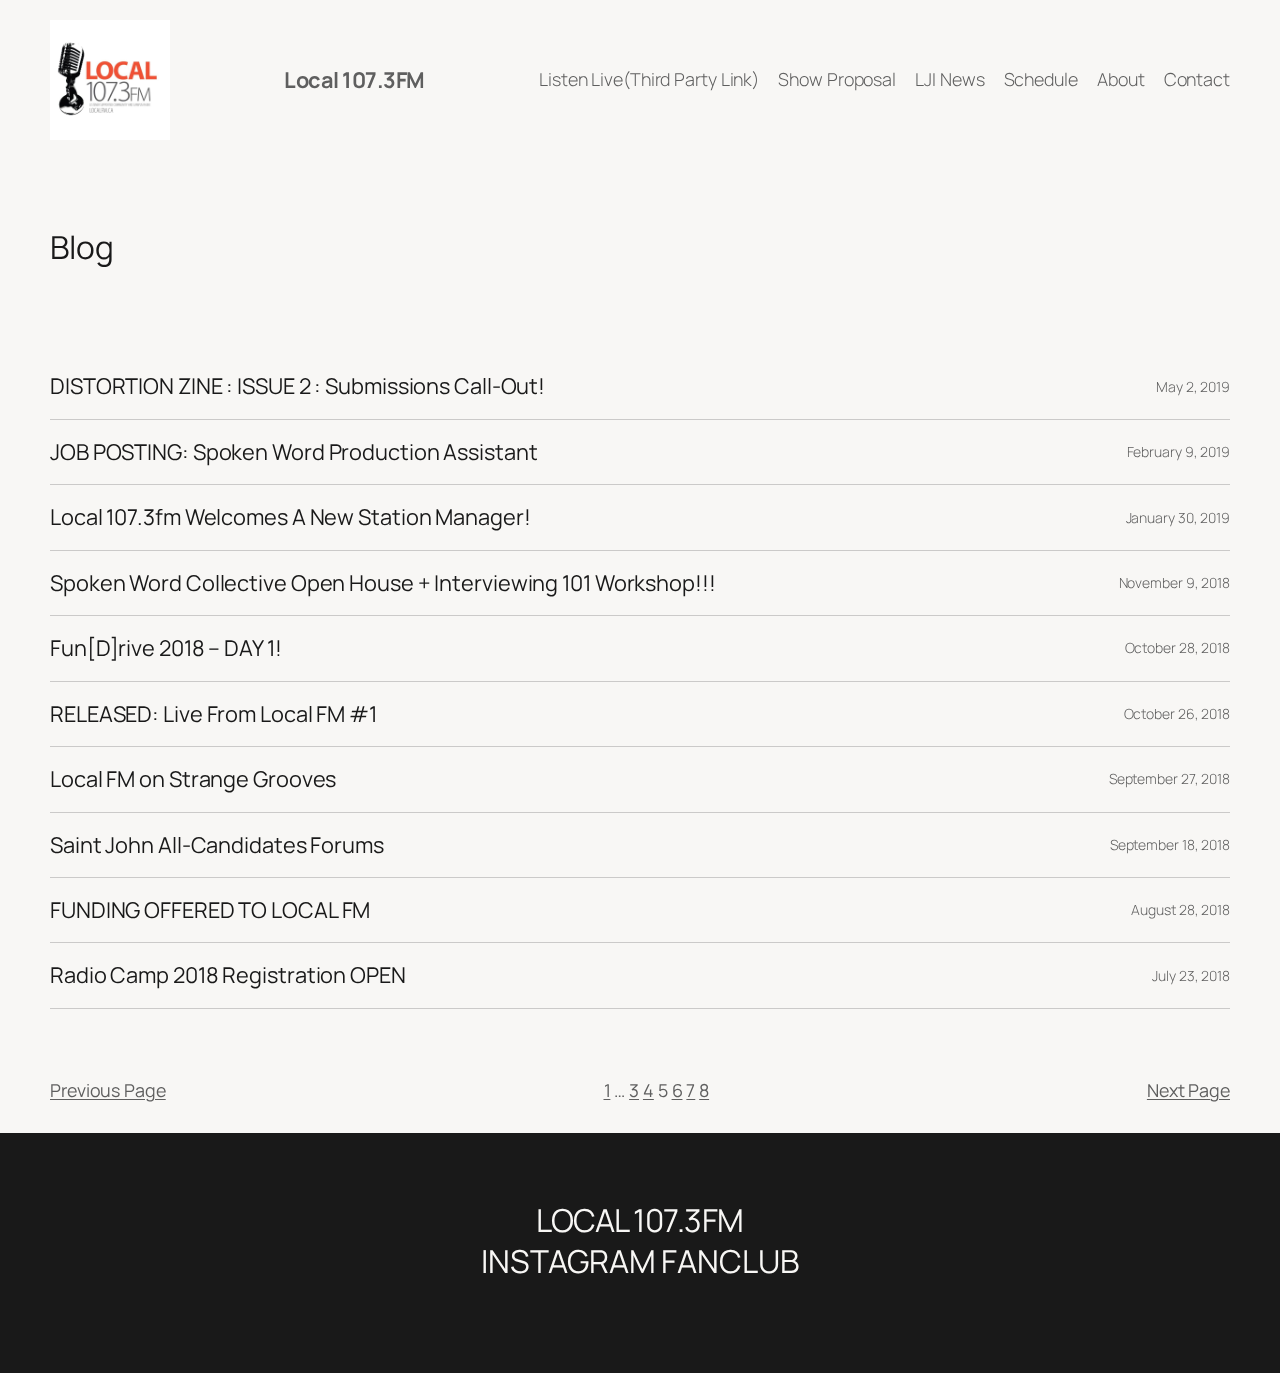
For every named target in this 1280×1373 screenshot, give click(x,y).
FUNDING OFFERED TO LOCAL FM (210, 910)
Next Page (1188, 1090)
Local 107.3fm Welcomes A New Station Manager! (290, 517)
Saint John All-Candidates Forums (217, 845)
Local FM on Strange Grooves (193, 779)
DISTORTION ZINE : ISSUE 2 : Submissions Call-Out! (297, 386)
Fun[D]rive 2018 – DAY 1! (166, 648)
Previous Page (108, 1090)
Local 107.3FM (354, 80)
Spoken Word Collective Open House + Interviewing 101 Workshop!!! (383, 583)
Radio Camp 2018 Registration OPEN (228, 975)
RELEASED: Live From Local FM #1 (213, 714)
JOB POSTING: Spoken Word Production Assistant (294, 452)
